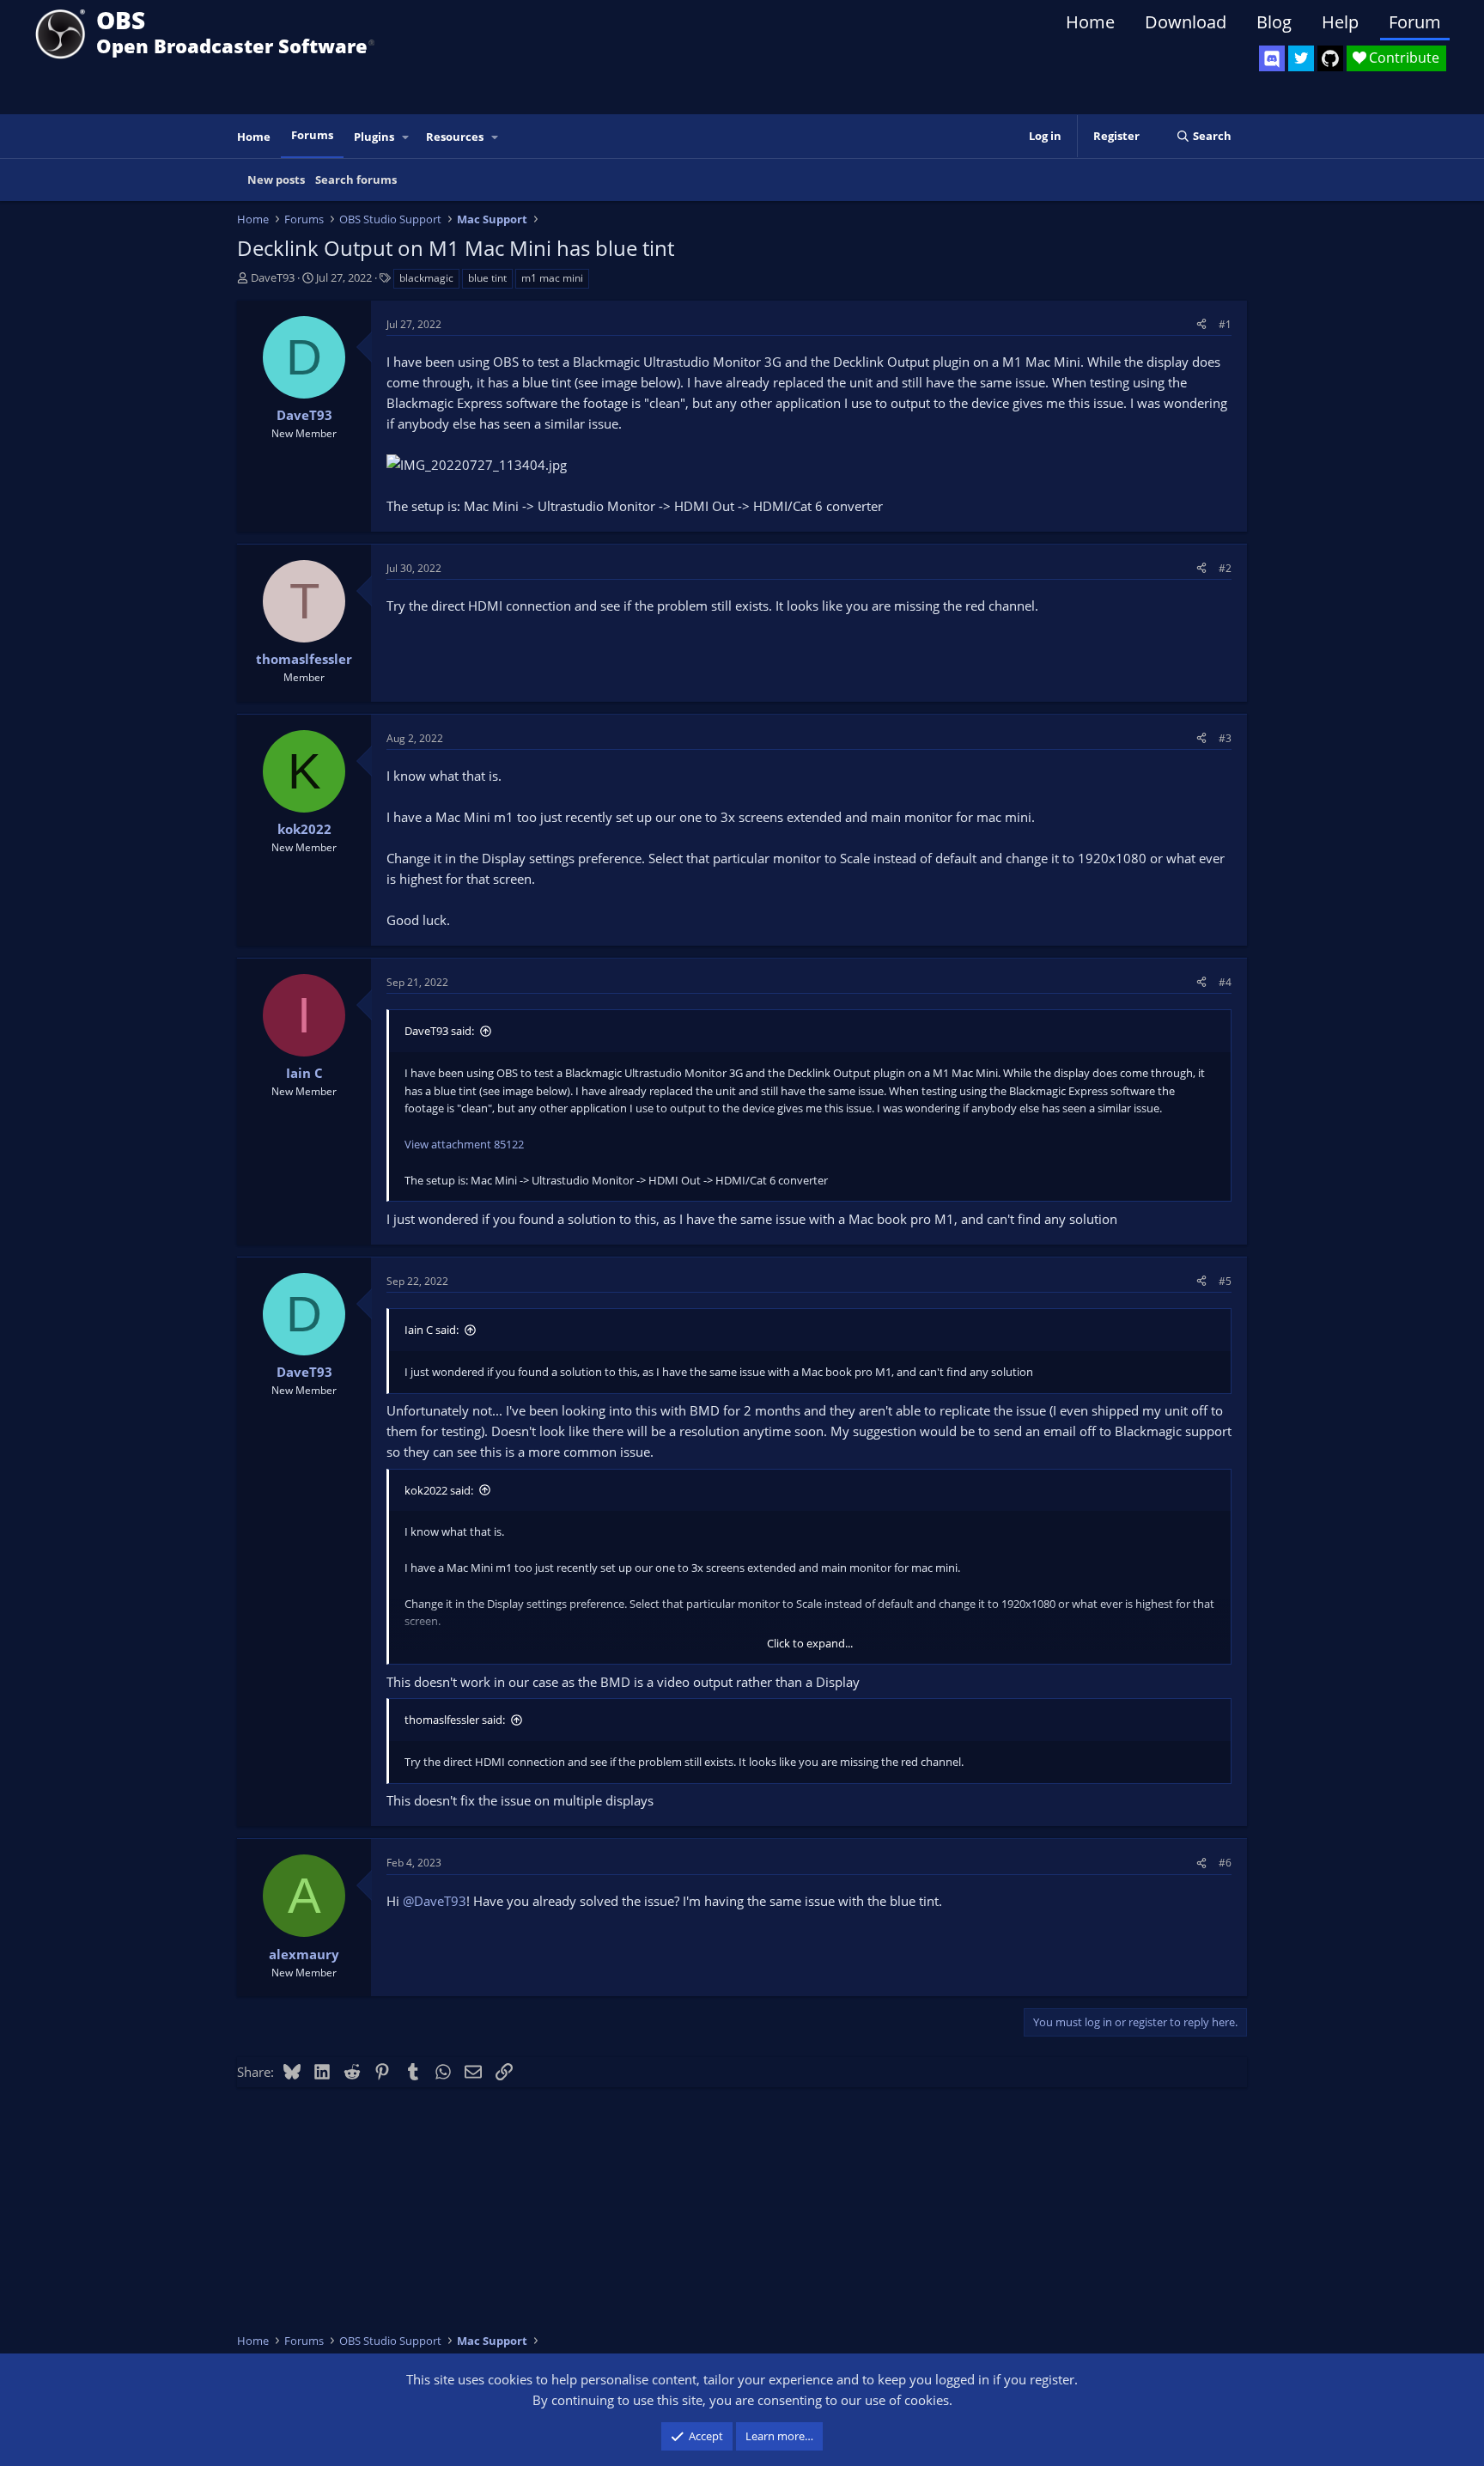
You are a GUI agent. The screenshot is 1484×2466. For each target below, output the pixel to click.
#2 (1225, 568)
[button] (406, 137)
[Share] (1201, 324)
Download (1186, 22)
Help (1340, 22)
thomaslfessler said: (455, 1720)
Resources (455, 137)
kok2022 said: (439, 1490)
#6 (1225, 1863)
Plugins (374, 137)
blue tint (487, 278)
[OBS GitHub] (1330, 58)
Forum (1415, 22)
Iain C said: (432, 1330)
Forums (312, 135)
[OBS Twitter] (1301, 58)
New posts (276, 180)
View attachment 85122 (464, 1144)
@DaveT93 (435, 1901)
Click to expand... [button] (810, 1643)
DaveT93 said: (439, 1031)
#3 (1225, 738)
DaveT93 (273, 277)
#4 (1225, 982)
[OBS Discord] (1272, 58)
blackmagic (426, 278)
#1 (1225, 324)
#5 (1225, 1281)
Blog (1274, 22)
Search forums (356, 180)
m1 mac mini (552, 278)
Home (1090, 22)
